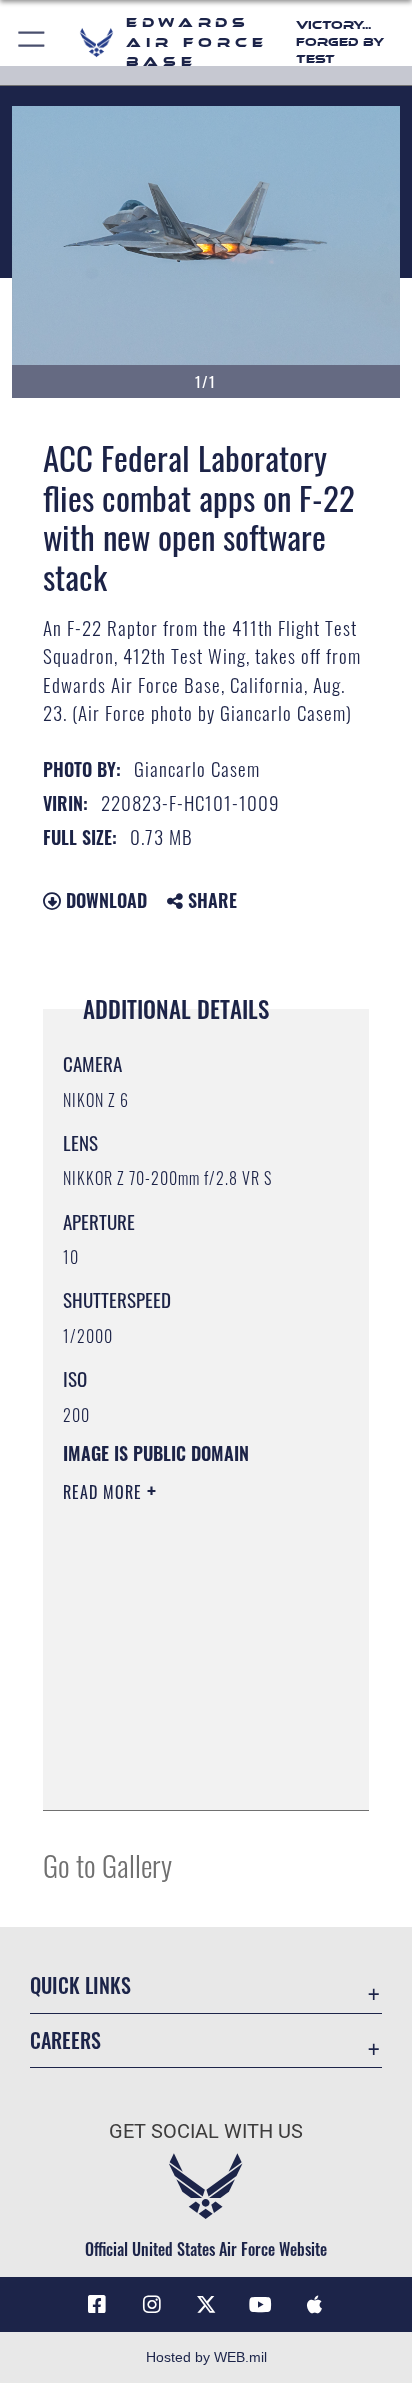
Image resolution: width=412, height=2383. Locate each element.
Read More (105, 1492)
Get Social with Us (206, 2131)
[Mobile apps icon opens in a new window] (315, 2305)
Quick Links (80, 1985)
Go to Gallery (107, 1864)
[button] (32, 42)
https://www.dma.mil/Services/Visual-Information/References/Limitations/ (184, 1773)
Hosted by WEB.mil (206, 2357)
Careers (65, 2040)
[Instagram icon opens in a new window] (152, 2305)
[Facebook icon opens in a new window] (97, 2305)
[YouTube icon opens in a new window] (260, 2305)
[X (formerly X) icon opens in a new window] (206, 2305)
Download (104, 900)
